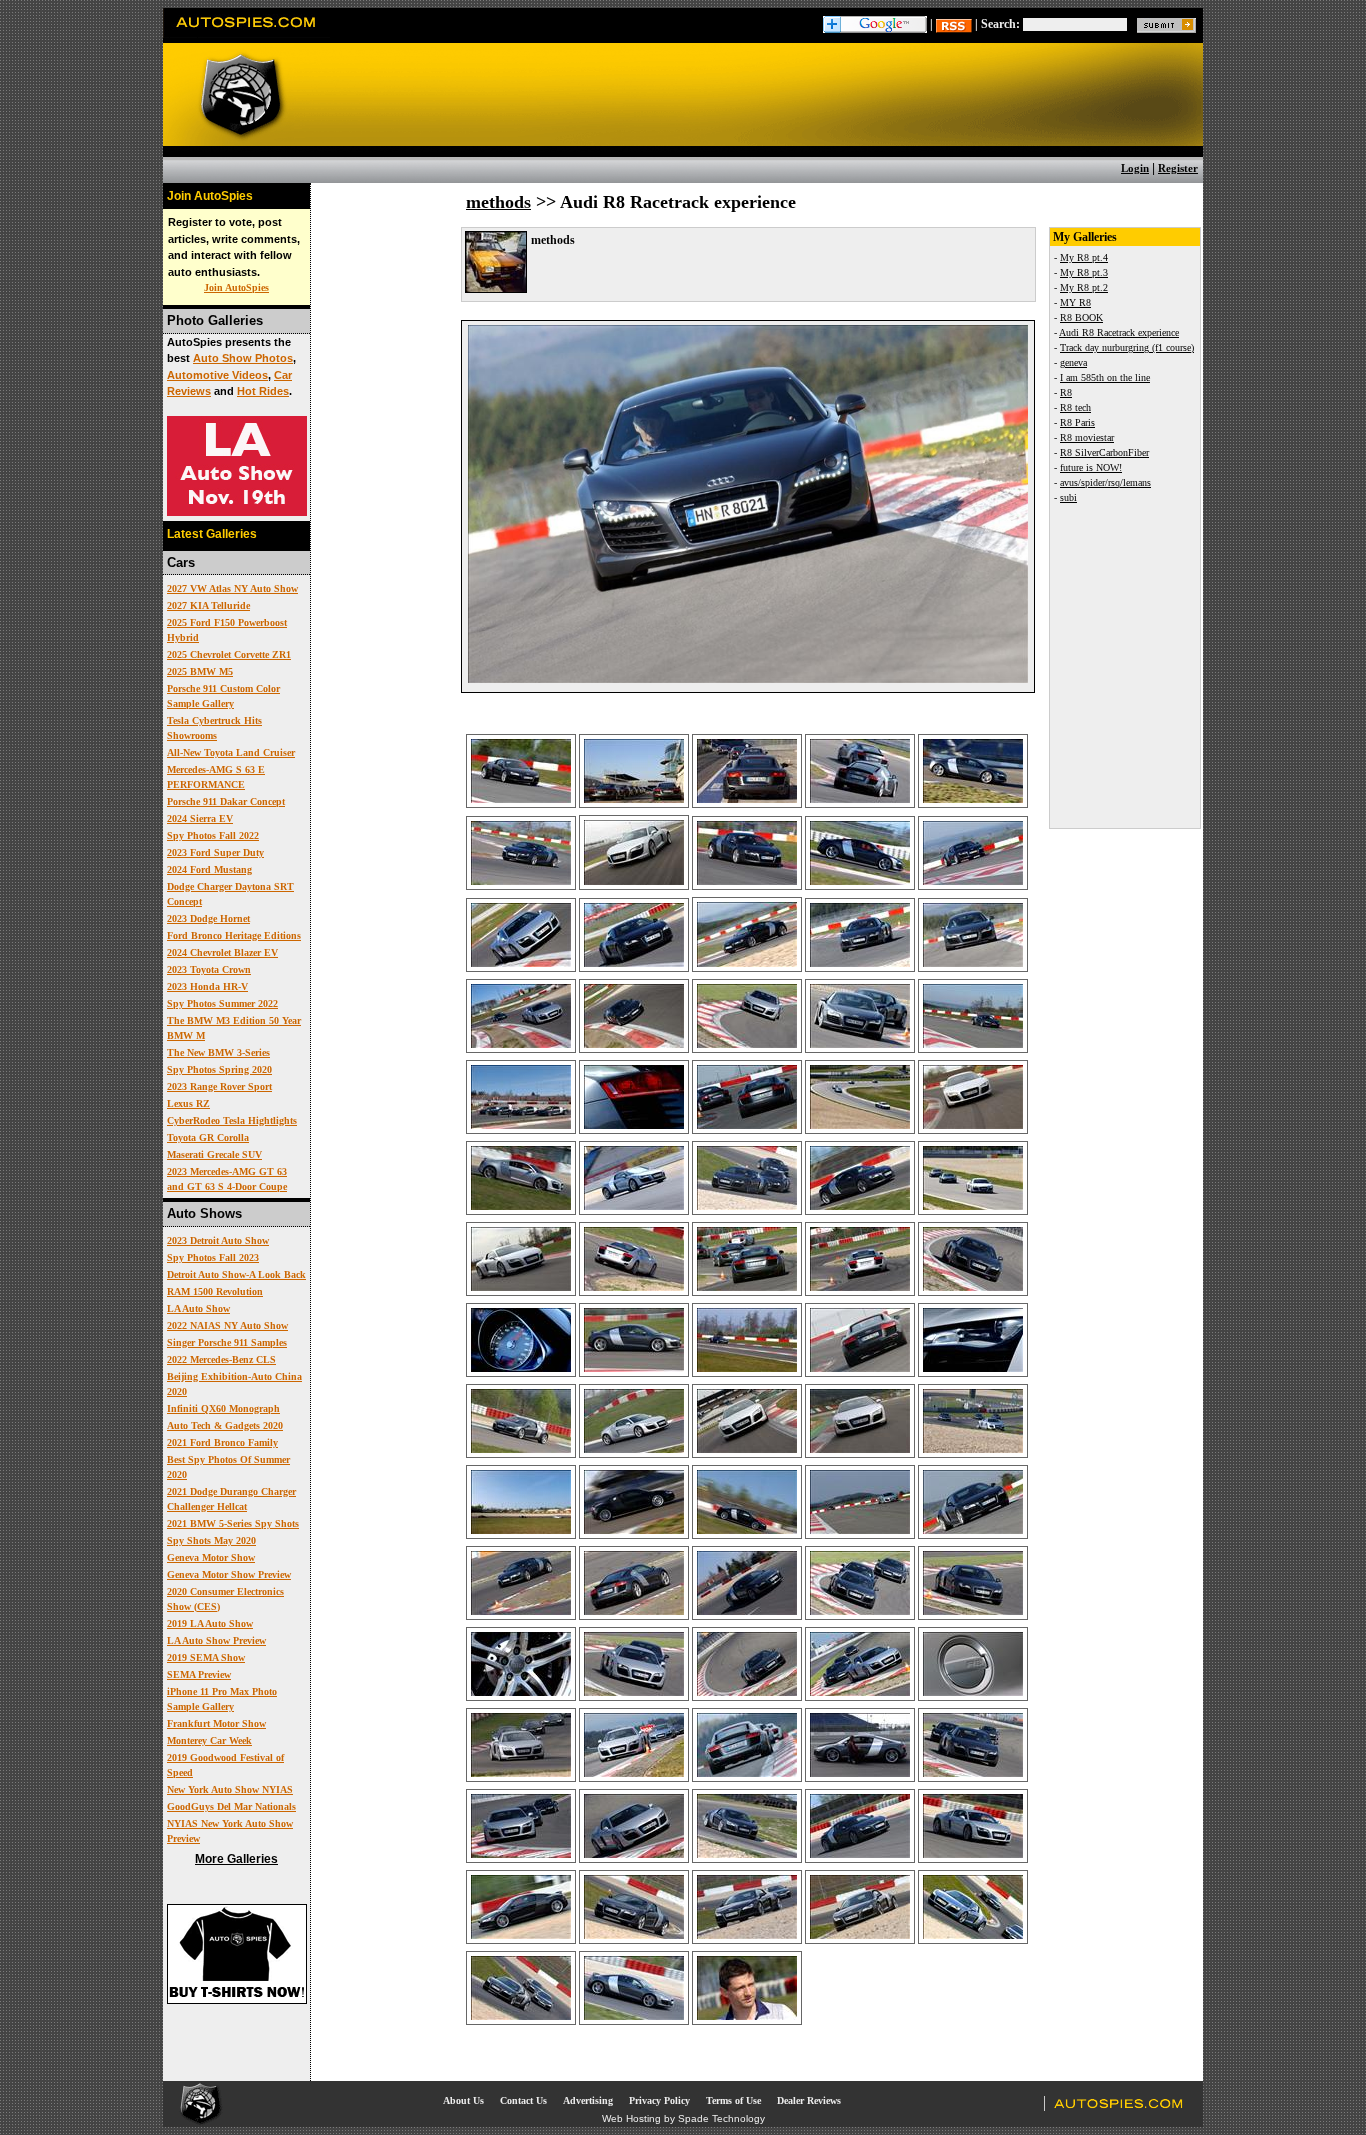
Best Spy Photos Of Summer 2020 (228, 1467)
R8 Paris (1077, 422)
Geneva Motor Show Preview (229, 1574)
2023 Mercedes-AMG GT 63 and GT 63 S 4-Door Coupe (227, 1179)
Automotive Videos (217, 375)
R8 (1066, 392)
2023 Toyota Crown (209, 969)
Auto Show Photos (243, 358)
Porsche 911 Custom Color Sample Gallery (223, 696)
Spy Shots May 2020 (211, 1540)
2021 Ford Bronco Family (222, 1442)
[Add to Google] (875, 24)
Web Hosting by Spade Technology (683, 2118)
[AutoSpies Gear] (237, 2000)
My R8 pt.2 (1084, 287)
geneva (1073, 362)
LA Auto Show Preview (216, 1640)
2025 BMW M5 (200, 671)
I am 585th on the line (1105, 377)
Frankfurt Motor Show (216, 1723)
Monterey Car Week (209, 1740)
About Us (463, 2100)
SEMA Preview (199, 1674)
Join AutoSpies (236, 287)
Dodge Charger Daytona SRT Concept (230, 894)
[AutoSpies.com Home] (246, 34)
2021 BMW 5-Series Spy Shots (233, 1523)
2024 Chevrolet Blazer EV (222, 952)
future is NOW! (1091, 467)
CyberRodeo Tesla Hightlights (232, 1120)
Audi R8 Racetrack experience (1119, 332)
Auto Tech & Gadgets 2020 (225, 1425)
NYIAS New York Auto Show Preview (230, 1831)
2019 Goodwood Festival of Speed (225, 1765)
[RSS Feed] (954, 24)
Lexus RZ (188, 1103)
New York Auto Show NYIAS (230, 1789)
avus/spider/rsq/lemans (1105, 482)
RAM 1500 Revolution (215, 1291)
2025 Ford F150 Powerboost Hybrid (227, 630)
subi (1068, 497)
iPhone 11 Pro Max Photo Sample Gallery (222, 1699)
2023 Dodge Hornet (208, 918)
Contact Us (523, 2100)
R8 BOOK (1081, 317)
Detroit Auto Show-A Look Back (236, 1274)
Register (1178, 168)
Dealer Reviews (809, 2100)
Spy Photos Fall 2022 (213, 835)
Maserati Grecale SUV (214, 1154)
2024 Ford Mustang (209, 869)
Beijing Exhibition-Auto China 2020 (234, 1384)
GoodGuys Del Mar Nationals (231, 1806)
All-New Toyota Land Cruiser (231, 752)
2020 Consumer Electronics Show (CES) (225, 1599)
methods (498, 202)
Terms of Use (733, 2100)
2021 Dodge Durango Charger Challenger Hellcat (231, 1499)
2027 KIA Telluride (208, 605)
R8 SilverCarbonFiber (1104, 452)
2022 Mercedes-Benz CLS (221, 1359)
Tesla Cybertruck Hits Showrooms (214, 728)
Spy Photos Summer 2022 (222, 1003)
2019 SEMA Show (206, 1657)
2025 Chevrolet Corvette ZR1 (229, 654)
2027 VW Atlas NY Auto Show (232, 588)
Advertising (588, 2100)
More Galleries (236, 1859)
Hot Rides (263, 391)
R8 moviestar (1087, 437)
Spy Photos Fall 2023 (213, 1257)
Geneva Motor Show (211, 1557)
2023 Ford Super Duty (215, 852)
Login (1135, 168)
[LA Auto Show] (237, 512)
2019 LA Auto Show (210, 1623)
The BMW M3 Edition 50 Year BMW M (234, 1028)
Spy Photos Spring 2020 (219, 1069)
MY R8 (1075, 302)
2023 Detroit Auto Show (218, 1240)
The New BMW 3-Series (218, 1052)
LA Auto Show (198, 1308)
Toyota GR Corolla (208, 1137)
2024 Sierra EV (200, 818)
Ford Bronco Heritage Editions (234, 935)
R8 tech (1075, 407)
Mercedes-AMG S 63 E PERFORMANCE (216, 777)
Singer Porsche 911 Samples (227, 1342)
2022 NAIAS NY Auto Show (227, 1325)
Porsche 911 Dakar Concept (226, 801)
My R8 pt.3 (1084, 272)
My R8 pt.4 (1084, 257)
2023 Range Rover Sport (219, 1086)
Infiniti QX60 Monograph (223, 1408)
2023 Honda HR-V (207, 986)
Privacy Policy (659, 2100)
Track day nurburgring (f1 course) (1127, 347)
